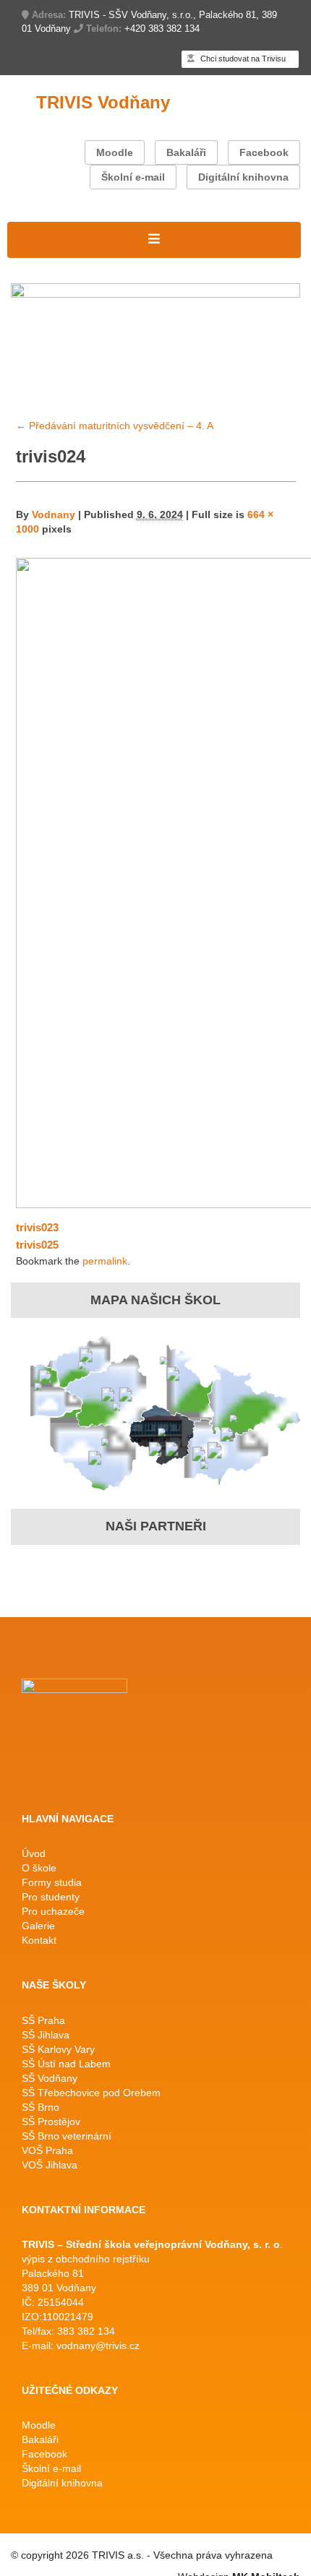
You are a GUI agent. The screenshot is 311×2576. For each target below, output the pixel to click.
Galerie (38, 1926)
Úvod (34, 1853)
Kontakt (39, 1940)
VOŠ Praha (47, 2150)
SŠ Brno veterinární (67, 2136)
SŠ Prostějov (51, 2121)
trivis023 (37, 1227)
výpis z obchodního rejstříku (86, 2259)
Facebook (264, 152)
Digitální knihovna (243, 177)
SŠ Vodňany (50, 2078)
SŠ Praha (43, 2020)
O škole (39, 1868)
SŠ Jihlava (46, 2035)
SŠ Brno (41, 2107)
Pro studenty (51, 1897)
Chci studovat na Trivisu (242, 59)
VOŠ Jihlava (50, 2165)
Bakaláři (186, 152)
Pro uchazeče (53, 1911)
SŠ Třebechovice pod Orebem (91, 2093)
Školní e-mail (133, 177)
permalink (105, 1261)
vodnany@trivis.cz (98, 2345)
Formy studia (52, 1882)
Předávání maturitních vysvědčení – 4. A (115, 426)
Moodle (115, 152)
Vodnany (54, 514)
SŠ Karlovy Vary (58, 2049)
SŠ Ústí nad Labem (66, 2064)
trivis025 (37, 1245)
